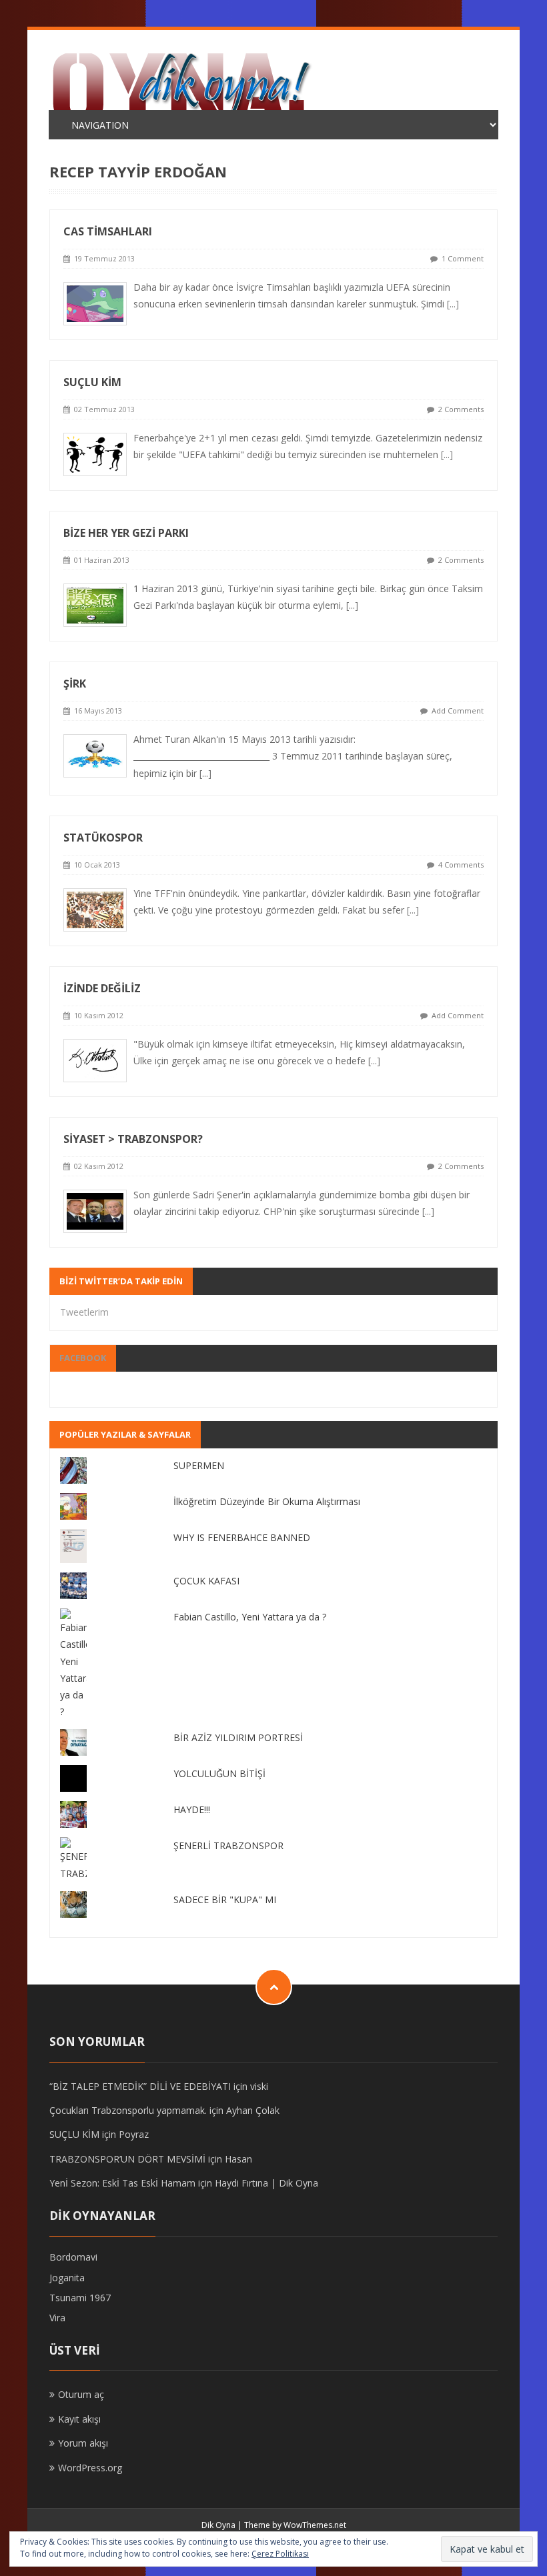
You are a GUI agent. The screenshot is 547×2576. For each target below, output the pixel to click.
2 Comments (461, 409)
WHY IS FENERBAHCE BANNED (242, 1537)
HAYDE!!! (192, 1809)
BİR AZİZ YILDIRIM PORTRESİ (238, 1737)
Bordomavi (73, 2257)
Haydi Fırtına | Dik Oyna (266, 2183)
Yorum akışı (83, 2443)
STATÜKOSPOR (103, 838)
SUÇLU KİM (92, 382)
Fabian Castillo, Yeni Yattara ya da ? (250, 1617)
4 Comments (461, 865)
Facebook (83, 1358)
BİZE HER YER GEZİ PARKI (126, 533)
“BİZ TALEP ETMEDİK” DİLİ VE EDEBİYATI (140, 2086)
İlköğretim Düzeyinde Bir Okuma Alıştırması (267, 1501)
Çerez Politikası (280, 2554)
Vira (57, 2318)
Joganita (67, 2278)
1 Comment (463, 258)
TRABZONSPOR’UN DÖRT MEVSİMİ (127, 2159)
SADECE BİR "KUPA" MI (225, 1899)
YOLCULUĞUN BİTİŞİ (219, 1773)
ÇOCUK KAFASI (206, 1581)
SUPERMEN (199, 1465)
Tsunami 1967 (80, 2298)
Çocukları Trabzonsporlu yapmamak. (128, 2110)
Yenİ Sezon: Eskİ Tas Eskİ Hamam (122, 2183)
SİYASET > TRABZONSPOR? (133, 1139)
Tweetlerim (84, 1312)
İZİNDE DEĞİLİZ (102, 988)
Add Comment (458, 711)
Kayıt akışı (79, 2419)
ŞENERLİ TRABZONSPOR (228, 1845)
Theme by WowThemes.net (295, 2525)
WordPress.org (90, 2468)
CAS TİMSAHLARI (108, 231)
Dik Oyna (218, 2525)
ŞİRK (75, 684)
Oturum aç (81, 2394)
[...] (453, 304)
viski (259, 2086)
